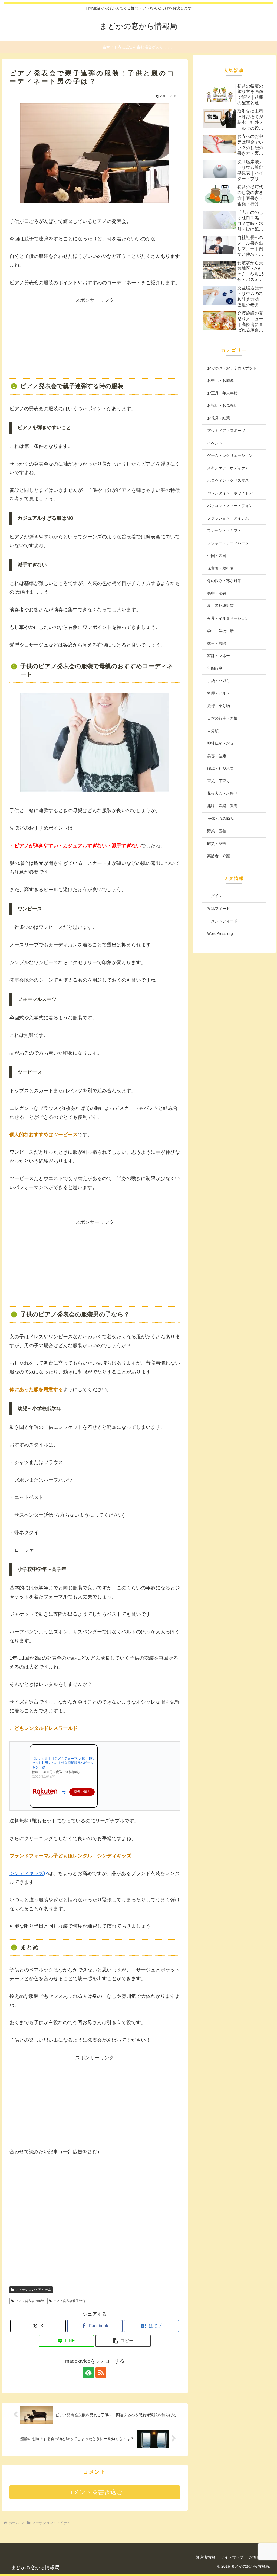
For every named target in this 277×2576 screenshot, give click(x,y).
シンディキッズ (27, 1873)
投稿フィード (219, 909)
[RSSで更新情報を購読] (101, 2373)
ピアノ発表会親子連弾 (69, 2301)
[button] (123, 2341)
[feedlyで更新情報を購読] (88, 2373)
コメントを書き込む (95, 2492)
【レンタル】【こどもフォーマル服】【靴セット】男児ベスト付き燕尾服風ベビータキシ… (63, 1763)
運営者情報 (206, 2557)
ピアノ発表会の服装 (30, 2301)
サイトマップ (232, 2557)
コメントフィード (222, 921)
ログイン (215, 896)
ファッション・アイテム (33, 2290)
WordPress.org (220, 933)
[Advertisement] (95, 338)
